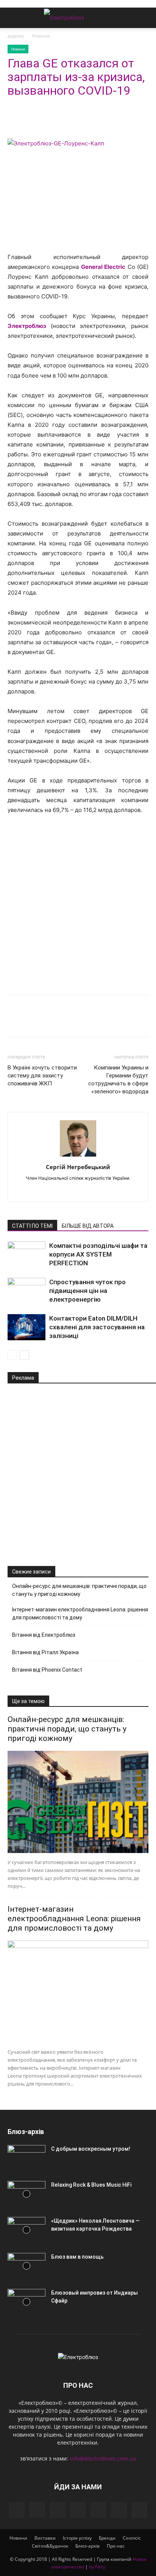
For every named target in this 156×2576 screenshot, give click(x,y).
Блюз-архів (87, 2546)
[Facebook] (15, 121)
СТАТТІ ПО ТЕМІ (32, 1226)
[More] (85, 121)
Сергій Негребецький (78, 1167)
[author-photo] (78, 1156)
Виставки (45, 2538)
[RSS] (98, 2510)
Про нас (116, 2546)
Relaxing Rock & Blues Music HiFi (91, 2185)
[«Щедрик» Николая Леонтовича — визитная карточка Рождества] (27, 2230)
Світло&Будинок (50, 2546)
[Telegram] (33, 121)
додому (16, 36)
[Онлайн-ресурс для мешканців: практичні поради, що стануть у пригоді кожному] (78, 1802)
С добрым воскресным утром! (91, 2149)
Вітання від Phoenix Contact (47, 1670)
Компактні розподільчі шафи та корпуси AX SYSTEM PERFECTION (98, 1254)
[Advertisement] (78, 903)
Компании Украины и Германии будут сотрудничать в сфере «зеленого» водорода (118, 1080)
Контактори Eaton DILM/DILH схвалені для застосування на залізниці (97, 1327)
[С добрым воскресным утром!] (27, 2158)
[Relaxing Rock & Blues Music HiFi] (27, 2194)
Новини (41, 36)
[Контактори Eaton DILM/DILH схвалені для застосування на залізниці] (27, 1327)
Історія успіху (77, 2538)
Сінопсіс (132, 2538)
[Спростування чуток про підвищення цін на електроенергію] (27, 1291)
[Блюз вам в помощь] (27, 2266)
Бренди (107, 2538)
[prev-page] (12, 1355)
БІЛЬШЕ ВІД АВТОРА (88, 1226)
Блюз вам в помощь (77, 2257)
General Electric (103, 267)
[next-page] (24, 1355)
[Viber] (67, 121)
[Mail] (78, 2510)
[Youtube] (86, 1191)
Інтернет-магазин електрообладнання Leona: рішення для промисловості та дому (80, 1614)
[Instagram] (37, 2510)
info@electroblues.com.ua (103, 2458)
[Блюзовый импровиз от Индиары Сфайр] (27, 2302)
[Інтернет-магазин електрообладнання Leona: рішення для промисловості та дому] (78, 1992)
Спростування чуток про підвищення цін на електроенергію (87, 1291)
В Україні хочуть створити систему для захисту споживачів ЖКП (42, 1076)
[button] (13, 18)
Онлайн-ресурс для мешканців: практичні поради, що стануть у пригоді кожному (79, 1590)
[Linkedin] (50, 121)
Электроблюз (27, 326)
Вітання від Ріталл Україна (45, 1652)
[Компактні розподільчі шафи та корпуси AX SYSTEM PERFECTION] (27, 1254)
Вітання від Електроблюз (44, 1635)
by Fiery (97, 2567)
